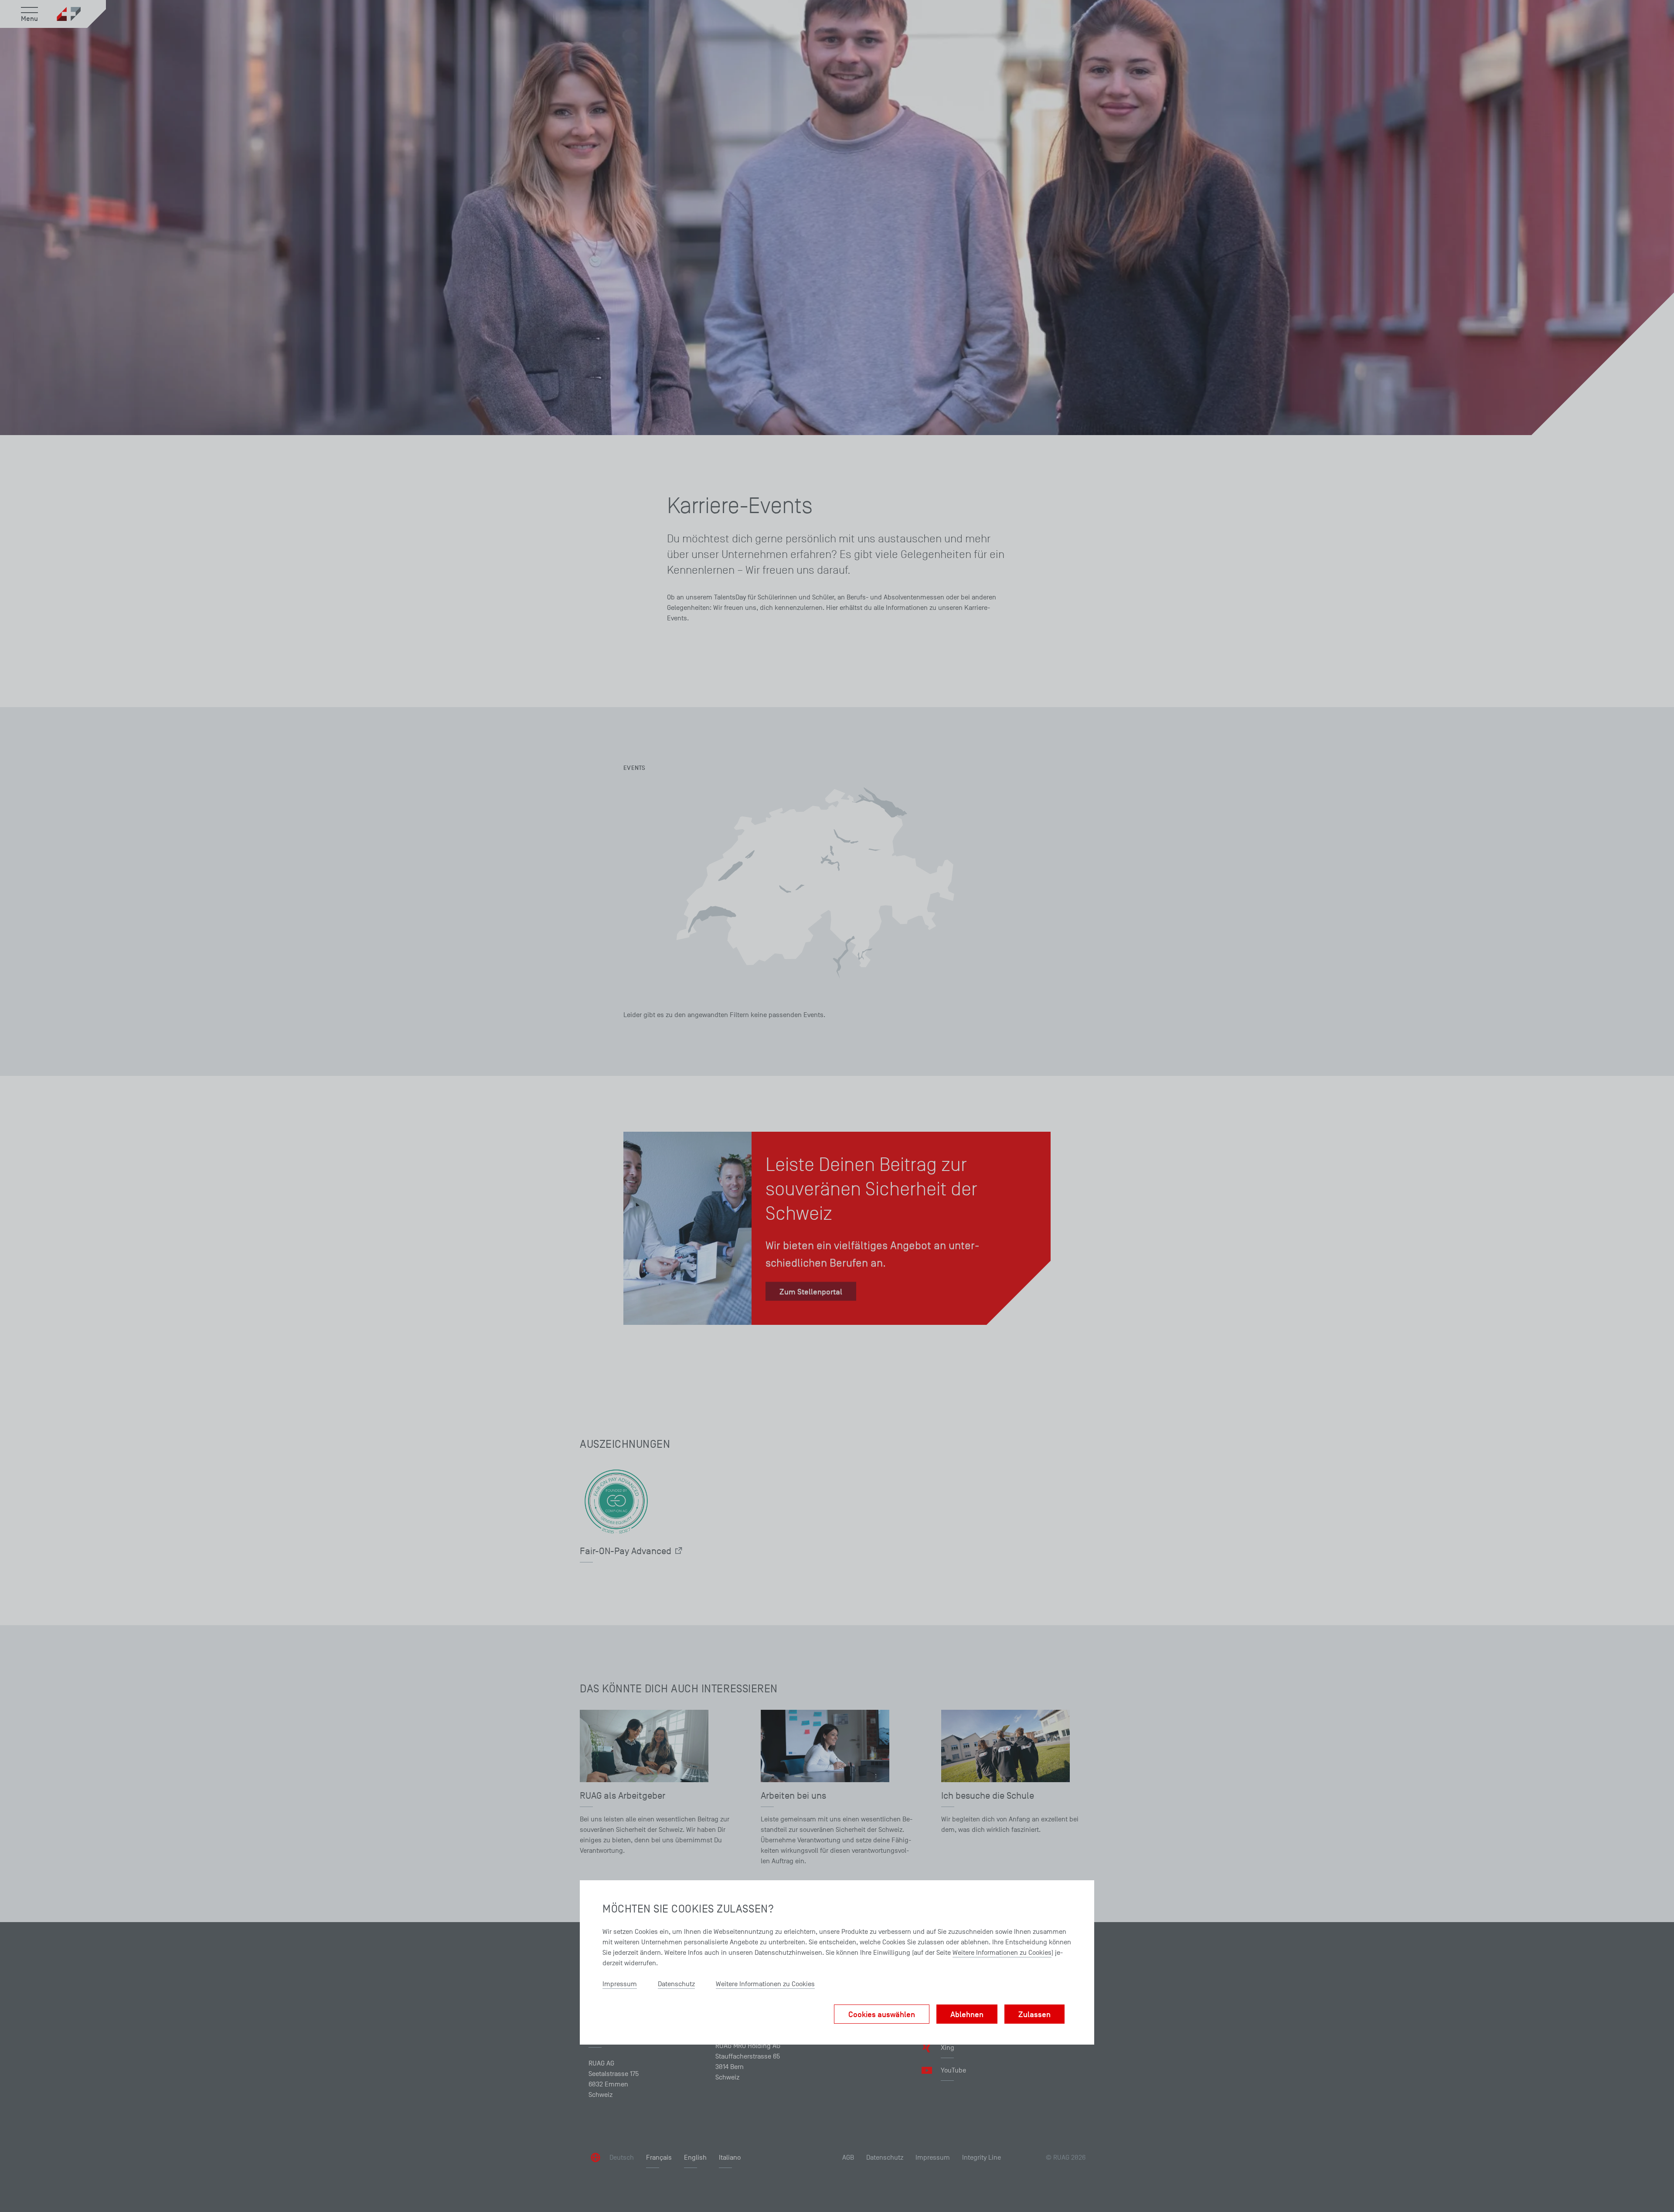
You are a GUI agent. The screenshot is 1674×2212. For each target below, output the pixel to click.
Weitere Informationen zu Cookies (1002, 1953)
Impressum (620, 1984)
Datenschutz (676, 1984)
